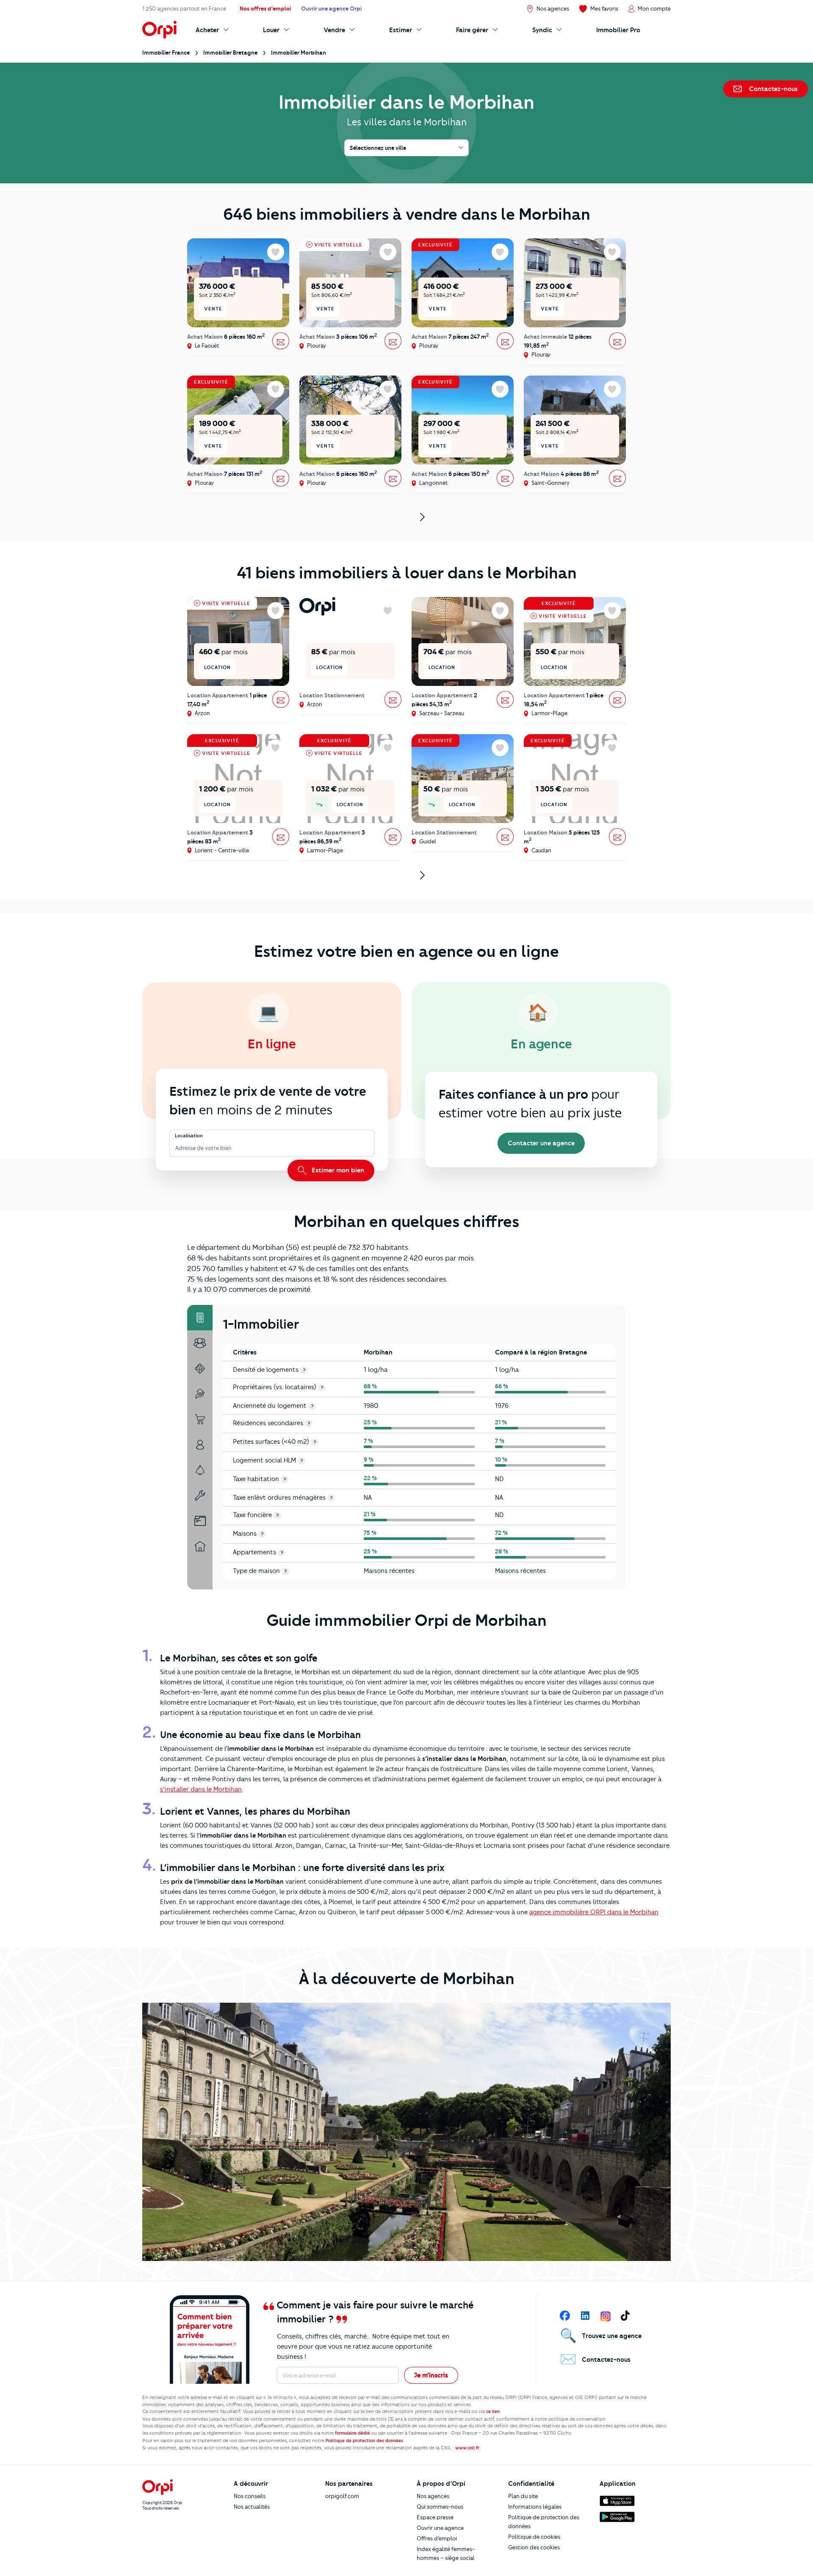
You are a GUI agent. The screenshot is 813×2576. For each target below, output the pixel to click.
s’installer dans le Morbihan (201, 1789)
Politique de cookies (534, 2537)
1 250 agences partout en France (184, 8)
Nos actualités (252, 2507)
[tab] (200, 1318)
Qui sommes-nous (440, 2507)
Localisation (189, 1136)
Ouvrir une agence (440, 2528)
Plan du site (523, 2496)
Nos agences (433, 2496)
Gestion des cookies (534, 2547)
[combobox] (176, 1148)
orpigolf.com (342, 2496)
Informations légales (535, 2507)
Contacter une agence (541, 1143)
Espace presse (435, 2517)
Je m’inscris (431, 2375)
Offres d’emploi (437, 2538)
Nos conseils (250, 2496)
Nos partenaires (349, 2484)
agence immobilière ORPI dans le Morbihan (594, 1912)
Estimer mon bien (337, 1170)
